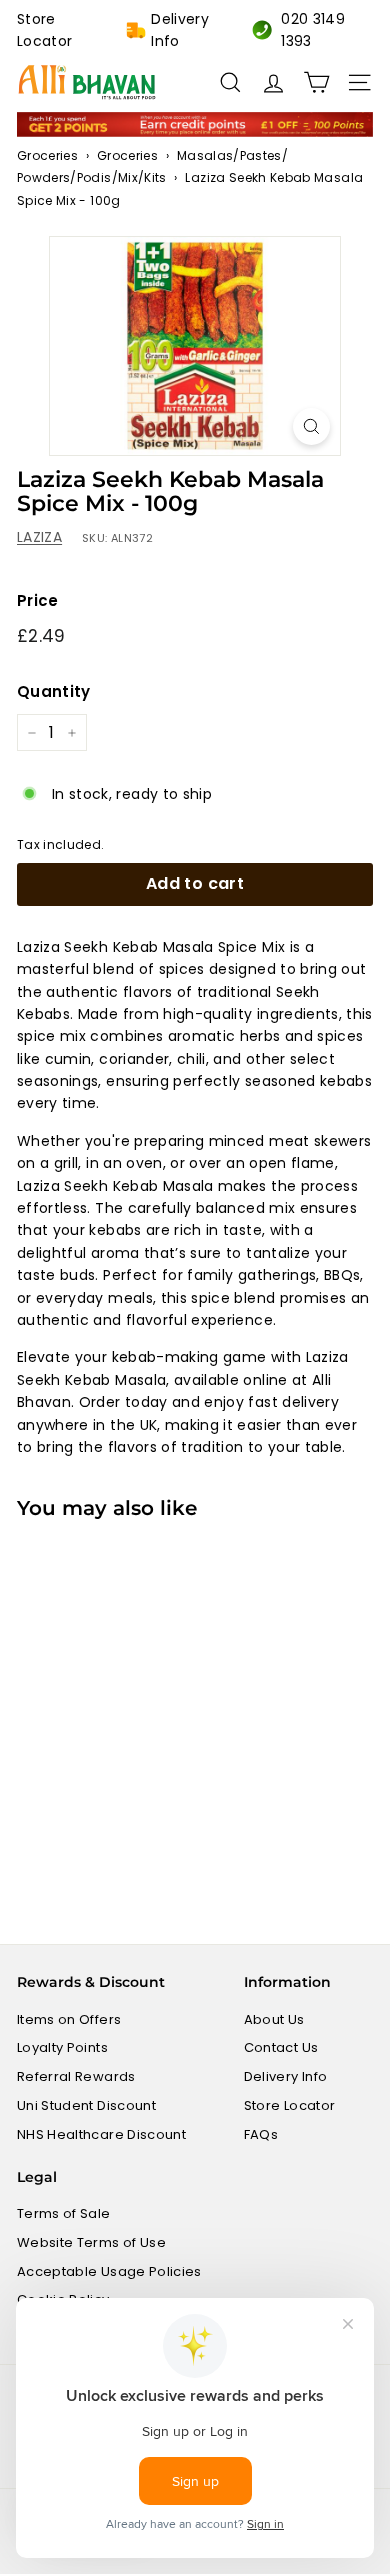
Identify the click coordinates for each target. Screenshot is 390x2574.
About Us (274, 2019)
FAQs (261, 2134)
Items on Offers (69, 2019)
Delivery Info (180, 30)
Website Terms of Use (91, 2242)
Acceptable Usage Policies (109, 2271)
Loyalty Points (62, 2047)
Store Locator (44, 30)
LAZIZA (39, 537)
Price (38, 600)
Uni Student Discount (86, 2105)
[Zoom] (311, 426)
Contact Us (281, 2047)
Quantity (54, 691)
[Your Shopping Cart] (316, 82)
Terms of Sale (64, 2213)
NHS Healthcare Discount (101, 2134)
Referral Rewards (76, 2076)
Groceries (47, 155)
